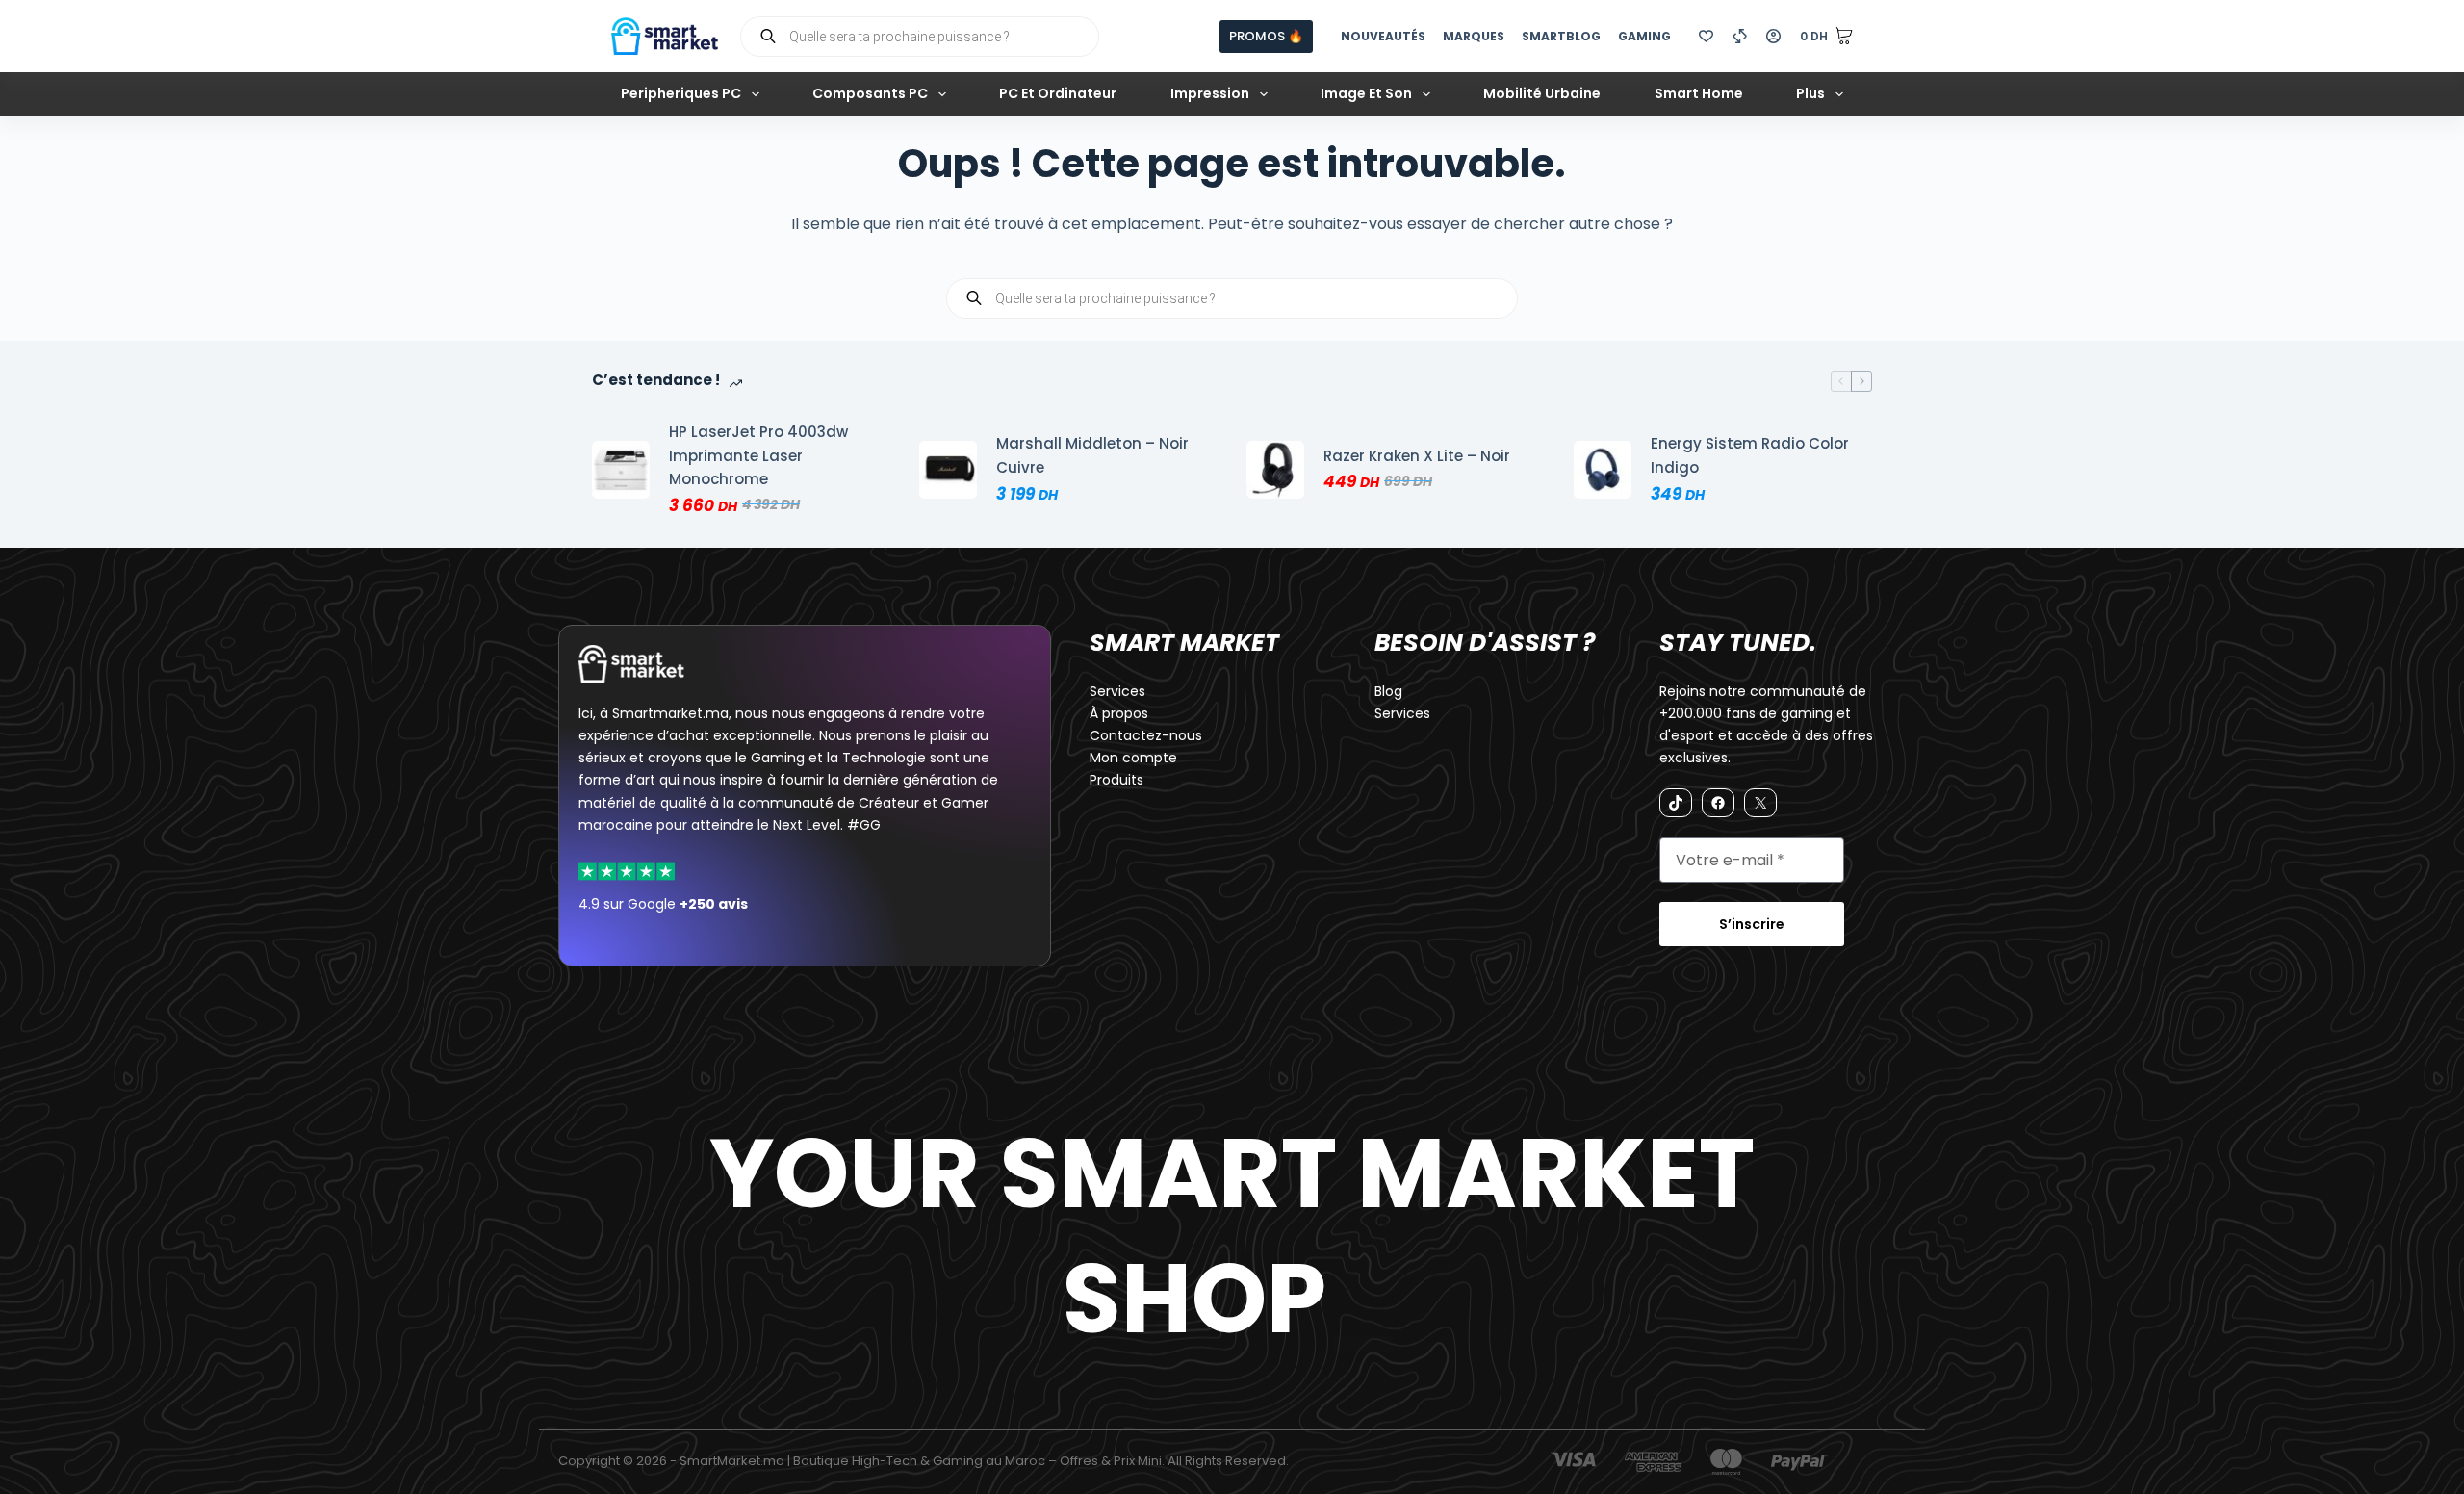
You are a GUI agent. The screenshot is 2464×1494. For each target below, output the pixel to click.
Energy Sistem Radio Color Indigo (1750, 455)
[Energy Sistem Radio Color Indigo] (1603, 470)
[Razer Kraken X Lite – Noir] (1275, 470)
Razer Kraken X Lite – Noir (1417, 456)
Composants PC (870, 93)
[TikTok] (1676, 803)
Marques (1474, 36)
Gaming (1644, 36)
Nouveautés (1383, 36)
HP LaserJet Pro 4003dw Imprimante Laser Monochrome (758, 456)
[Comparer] (1740, 36)
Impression (1210, 93)
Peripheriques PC (681, 93)
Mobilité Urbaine (1542, 93)
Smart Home (1699, 93)
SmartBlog (1561, 36)
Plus (1810, 93)
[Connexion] (1773, 36)
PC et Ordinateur (1058, 93)
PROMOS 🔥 (1266, 36)
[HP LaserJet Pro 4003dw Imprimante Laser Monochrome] (621, 470)
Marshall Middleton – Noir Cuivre (1092, 455)
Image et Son (1366, 93)
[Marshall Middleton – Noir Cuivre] (948, 470)
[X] (1760, 803)
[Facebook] (1718, 803)
